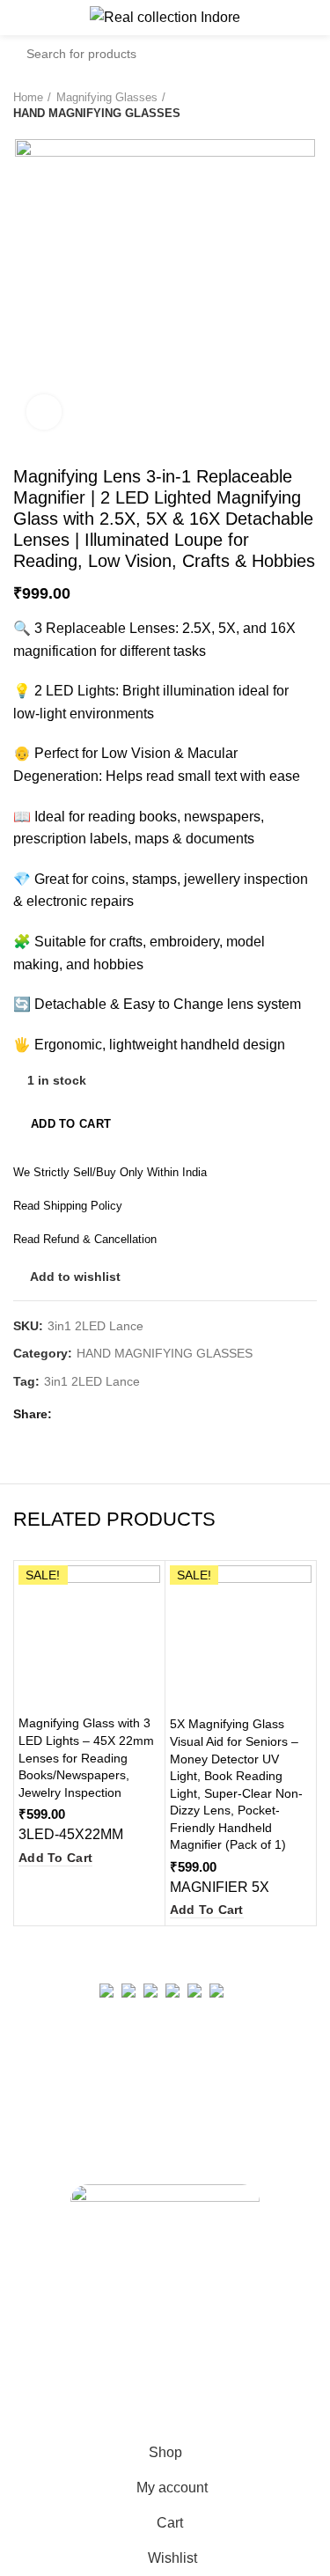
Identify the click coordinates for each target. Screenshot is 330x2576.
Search (293, 54)
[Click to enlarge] (44, 412)
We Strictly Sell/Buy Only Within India (110, 1172)
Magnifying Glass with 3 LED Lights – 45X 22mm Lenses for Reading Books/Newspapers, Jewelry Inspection (86, 1757)
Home (28, 97)
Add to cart (71, 1124)
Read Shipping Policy (68, 1206)
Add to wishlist (75, 1277)
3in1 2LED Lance (92, 1381)
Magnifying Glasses (107, 97)
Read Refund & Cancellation (85, 1239)
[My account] (310, 18)
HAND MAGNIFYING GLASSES (97, 113)
